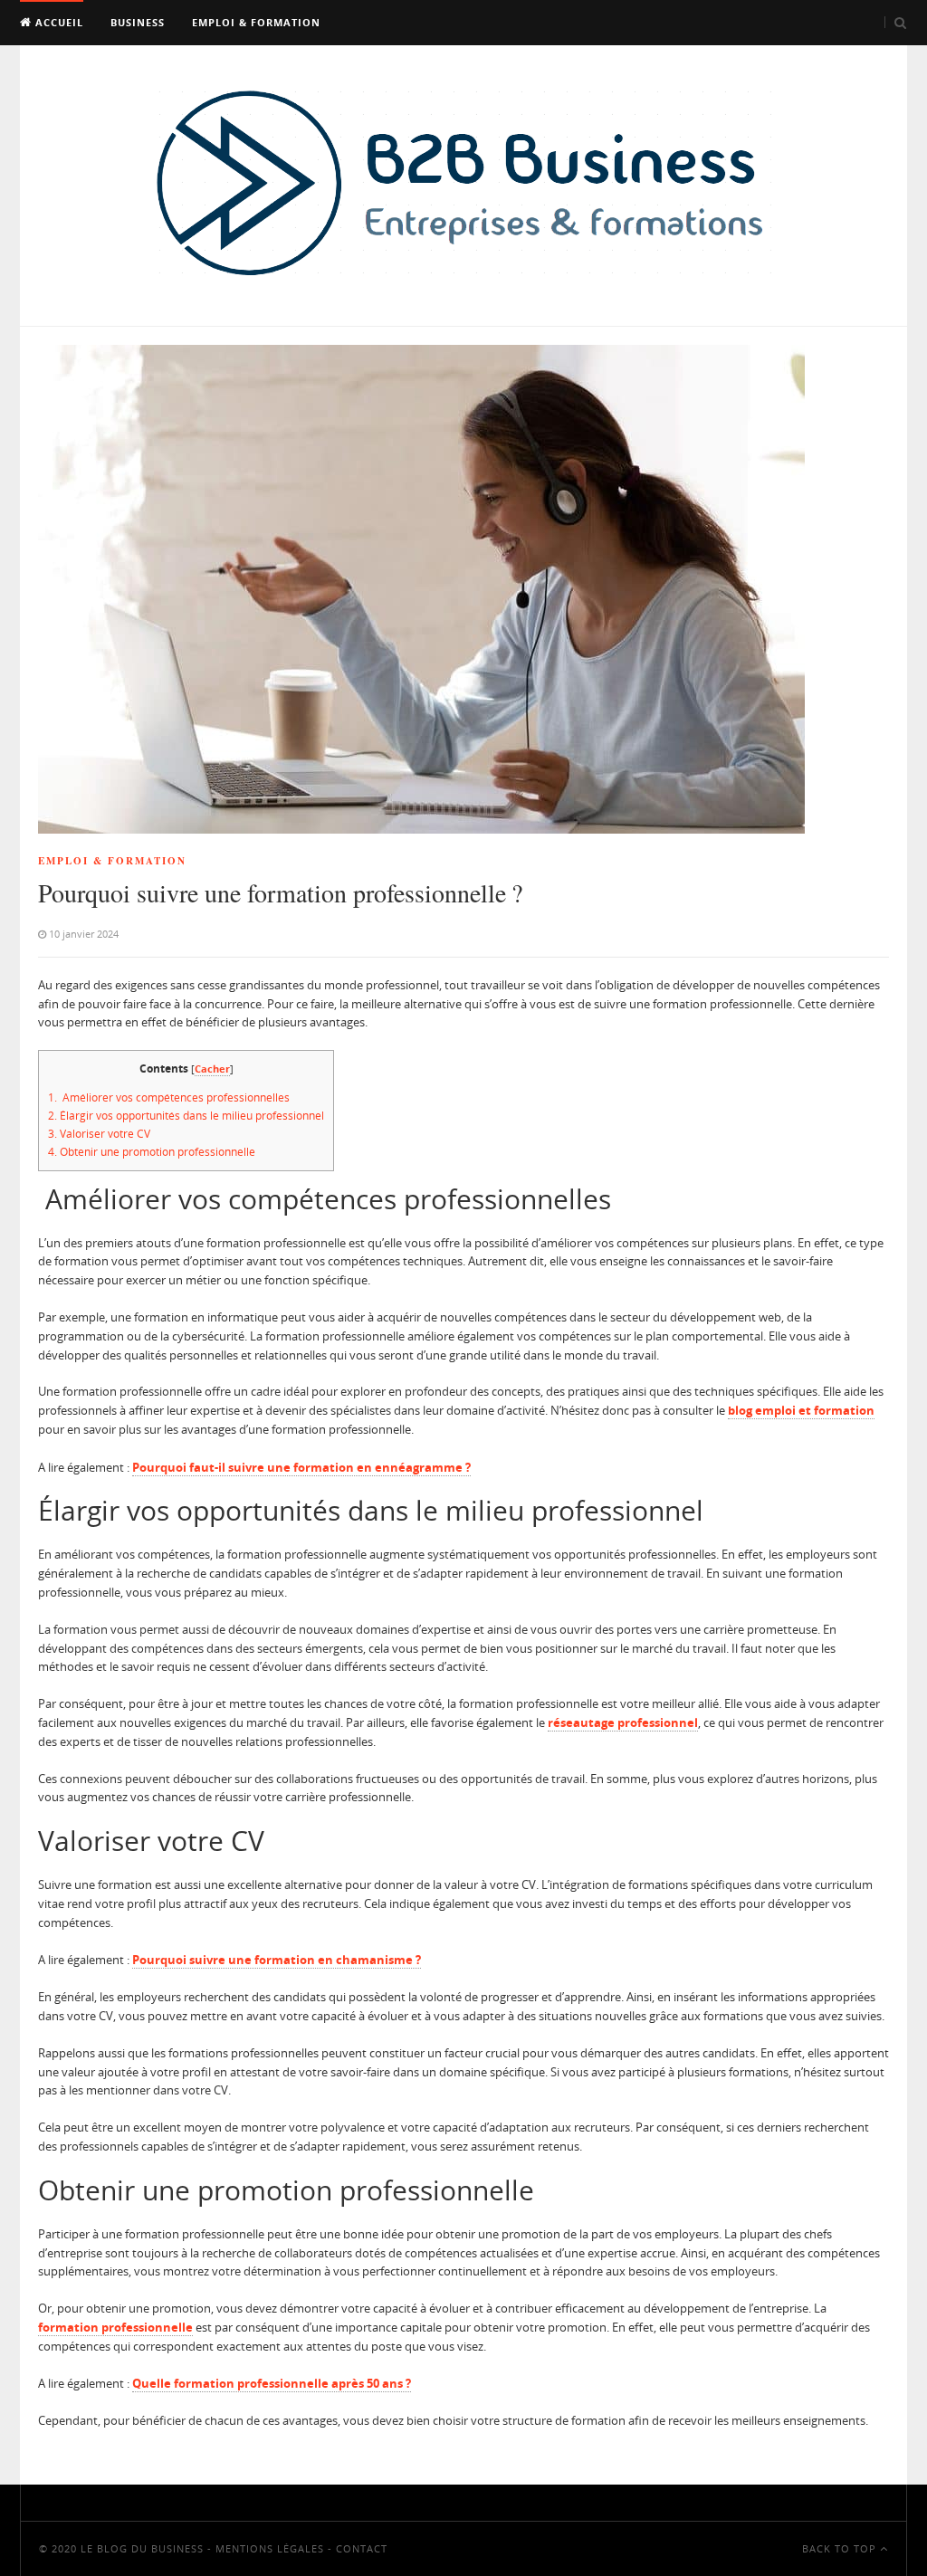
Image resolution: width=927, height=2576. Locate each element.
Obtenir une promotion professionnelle (152, 1152)
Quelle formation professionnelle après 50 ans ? (272, 2383)
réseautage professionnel (623, 1722)
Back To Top (841, 2548)
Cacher (212, 1069)
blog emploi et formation (801, 1410)
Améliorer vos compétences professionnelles (169, 1097)
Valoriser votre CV (99, 1134)
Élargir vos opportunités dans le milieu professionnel (186, 1116)
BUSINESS (138, 22)
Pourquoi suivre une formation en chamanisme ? (277, 1960)
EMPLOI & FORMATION (256, 22)
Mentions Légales (270, 2548)
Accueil (57, 22)
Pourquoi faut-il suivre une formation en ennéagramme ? (301, 1467)
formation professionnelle (115, 2327)
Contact (362, 2548)
